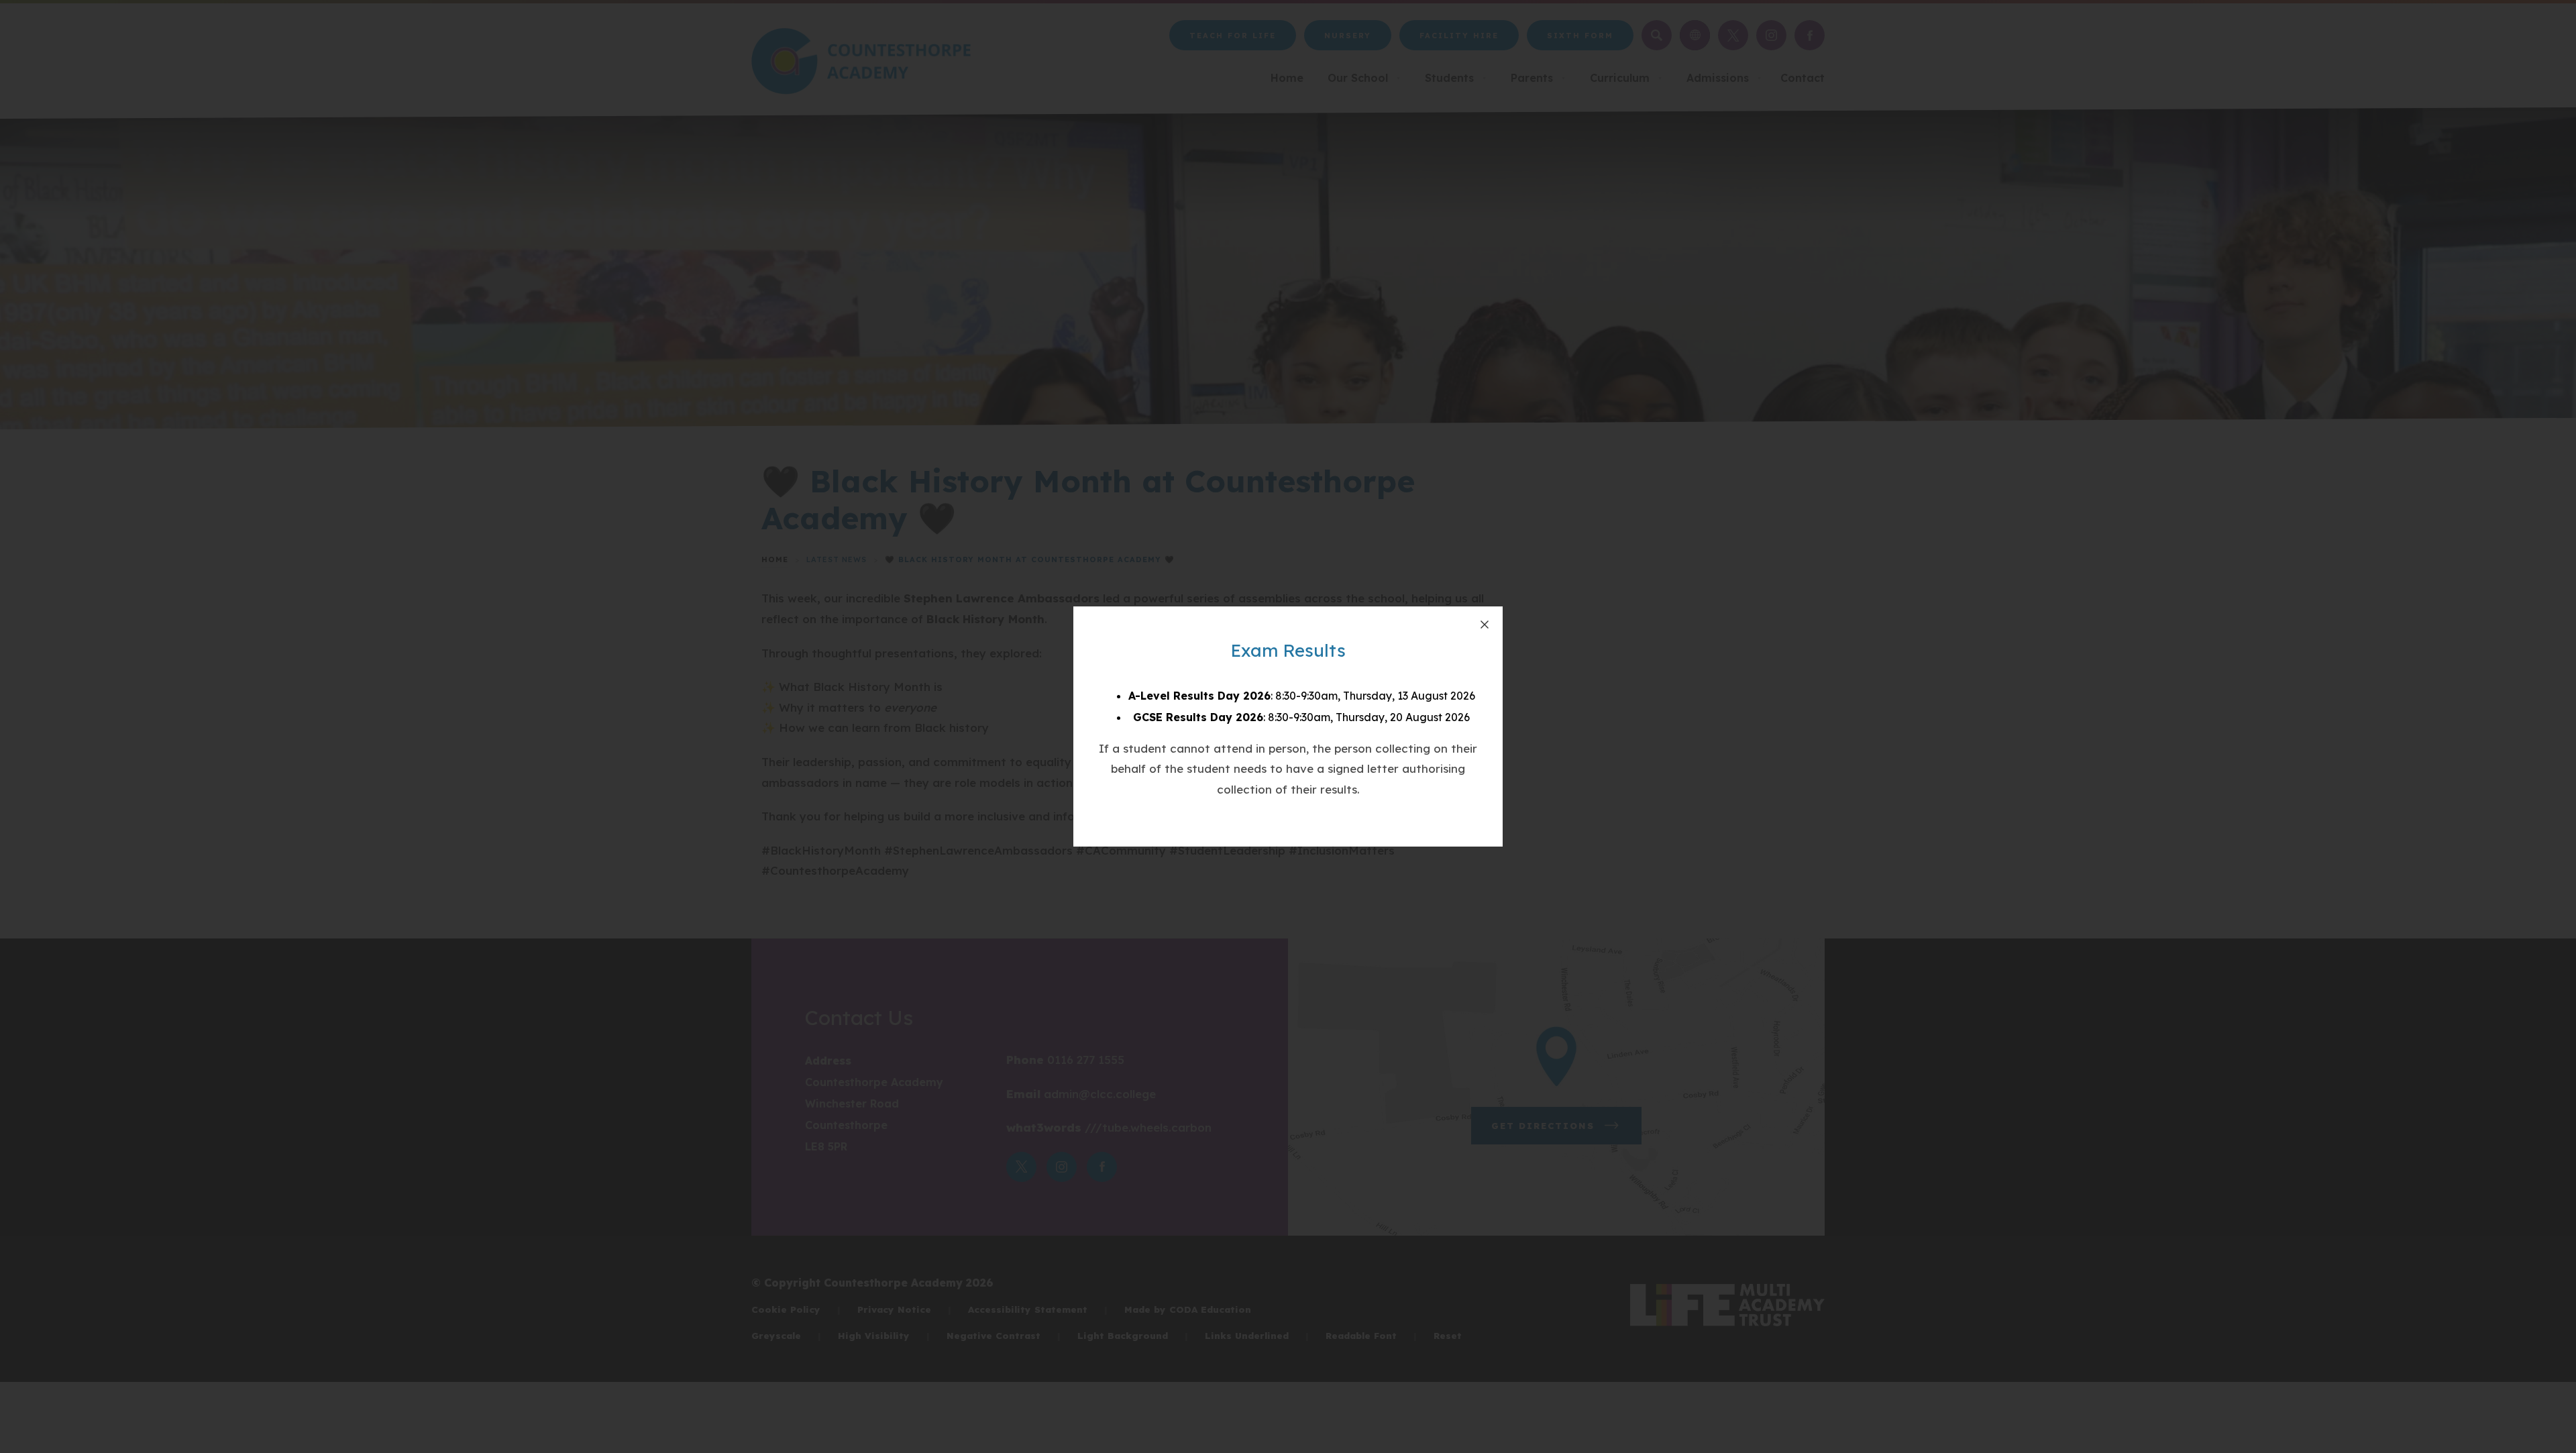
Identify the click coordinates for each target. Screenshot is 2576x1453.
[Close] (1485, 625)
